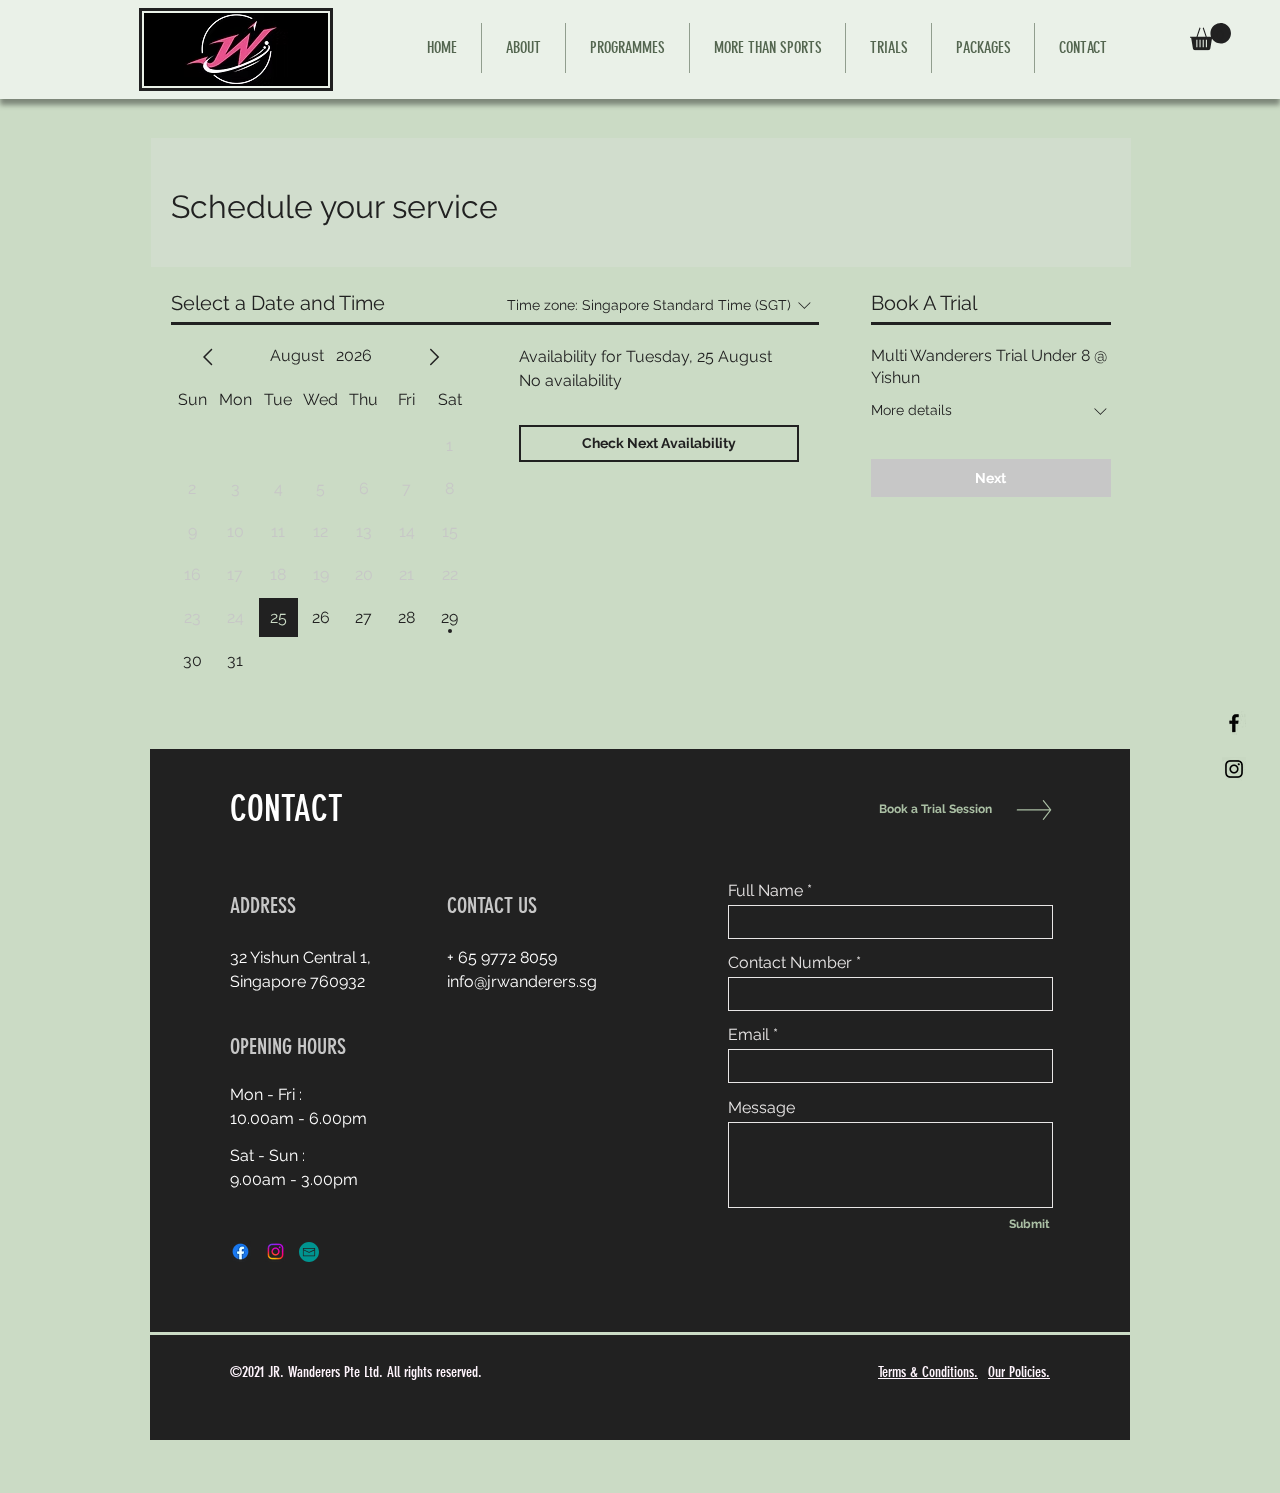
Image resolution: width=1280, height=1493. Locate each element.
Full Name (765, 891)
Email (748, 1035)
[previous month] (208, 357)
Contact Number (790, 963)
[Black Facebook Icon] (1234, 723)
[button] (1210, 36)
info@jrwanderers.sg (522, 981)
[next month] (434, 357)
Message (761, 1108)
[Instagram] (275, 1251)
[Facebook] (240, 1251)
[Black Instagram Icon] (1234, 769)
